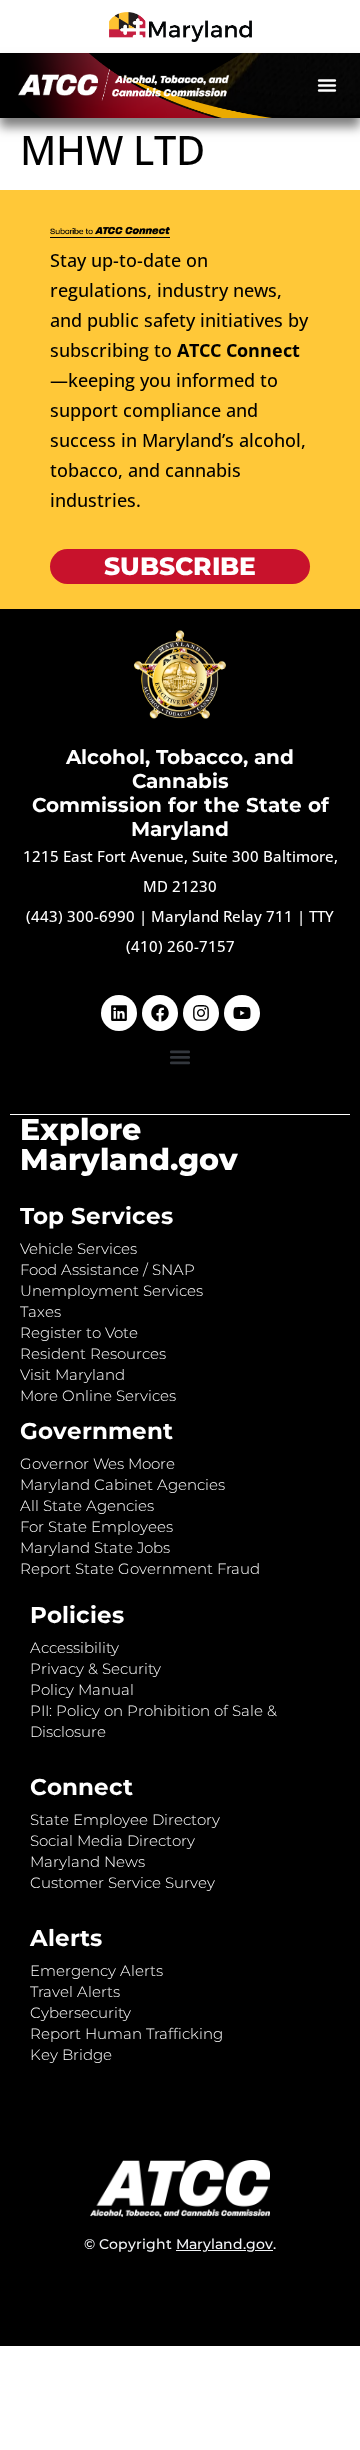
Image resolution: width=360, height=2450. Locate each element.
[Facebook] (160, 1013)
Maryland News (87, 1861)
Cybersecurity (80, 2012)
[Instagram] (201, 1013)
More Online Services (98, 1395)
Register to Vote (79, 1332)
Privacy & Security (95, 1668)
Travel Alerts (75, 1991)
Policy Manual (82, 1689)
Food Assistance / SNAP (107, 1269)
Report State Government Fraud (140, 1568)
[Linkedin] (119, 1013)
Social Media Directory (112, 1840)
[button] (327, 85)
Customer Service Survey (122, 1882)
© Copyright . (180, 2244)
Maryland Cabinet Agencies (122, 1484)
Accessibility (74, 1647)
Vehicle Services (78, 1248)
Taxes (40, 1311)
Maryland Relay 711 (224, 916)
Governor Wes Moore (97, 1463)
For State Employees (96, 1526)
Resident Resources (93, 1353)
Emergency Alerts (96, 1970)
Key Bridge (71, 2054)
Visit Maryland (72, 1374)
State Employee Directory (125, 1819)
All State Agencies (87, 1505)
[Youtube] (242, 1013)
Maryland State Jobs (95, 1547)
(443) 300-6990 (80, 916)
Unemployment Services (111, 1290)
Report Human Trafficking (126, 2033)
